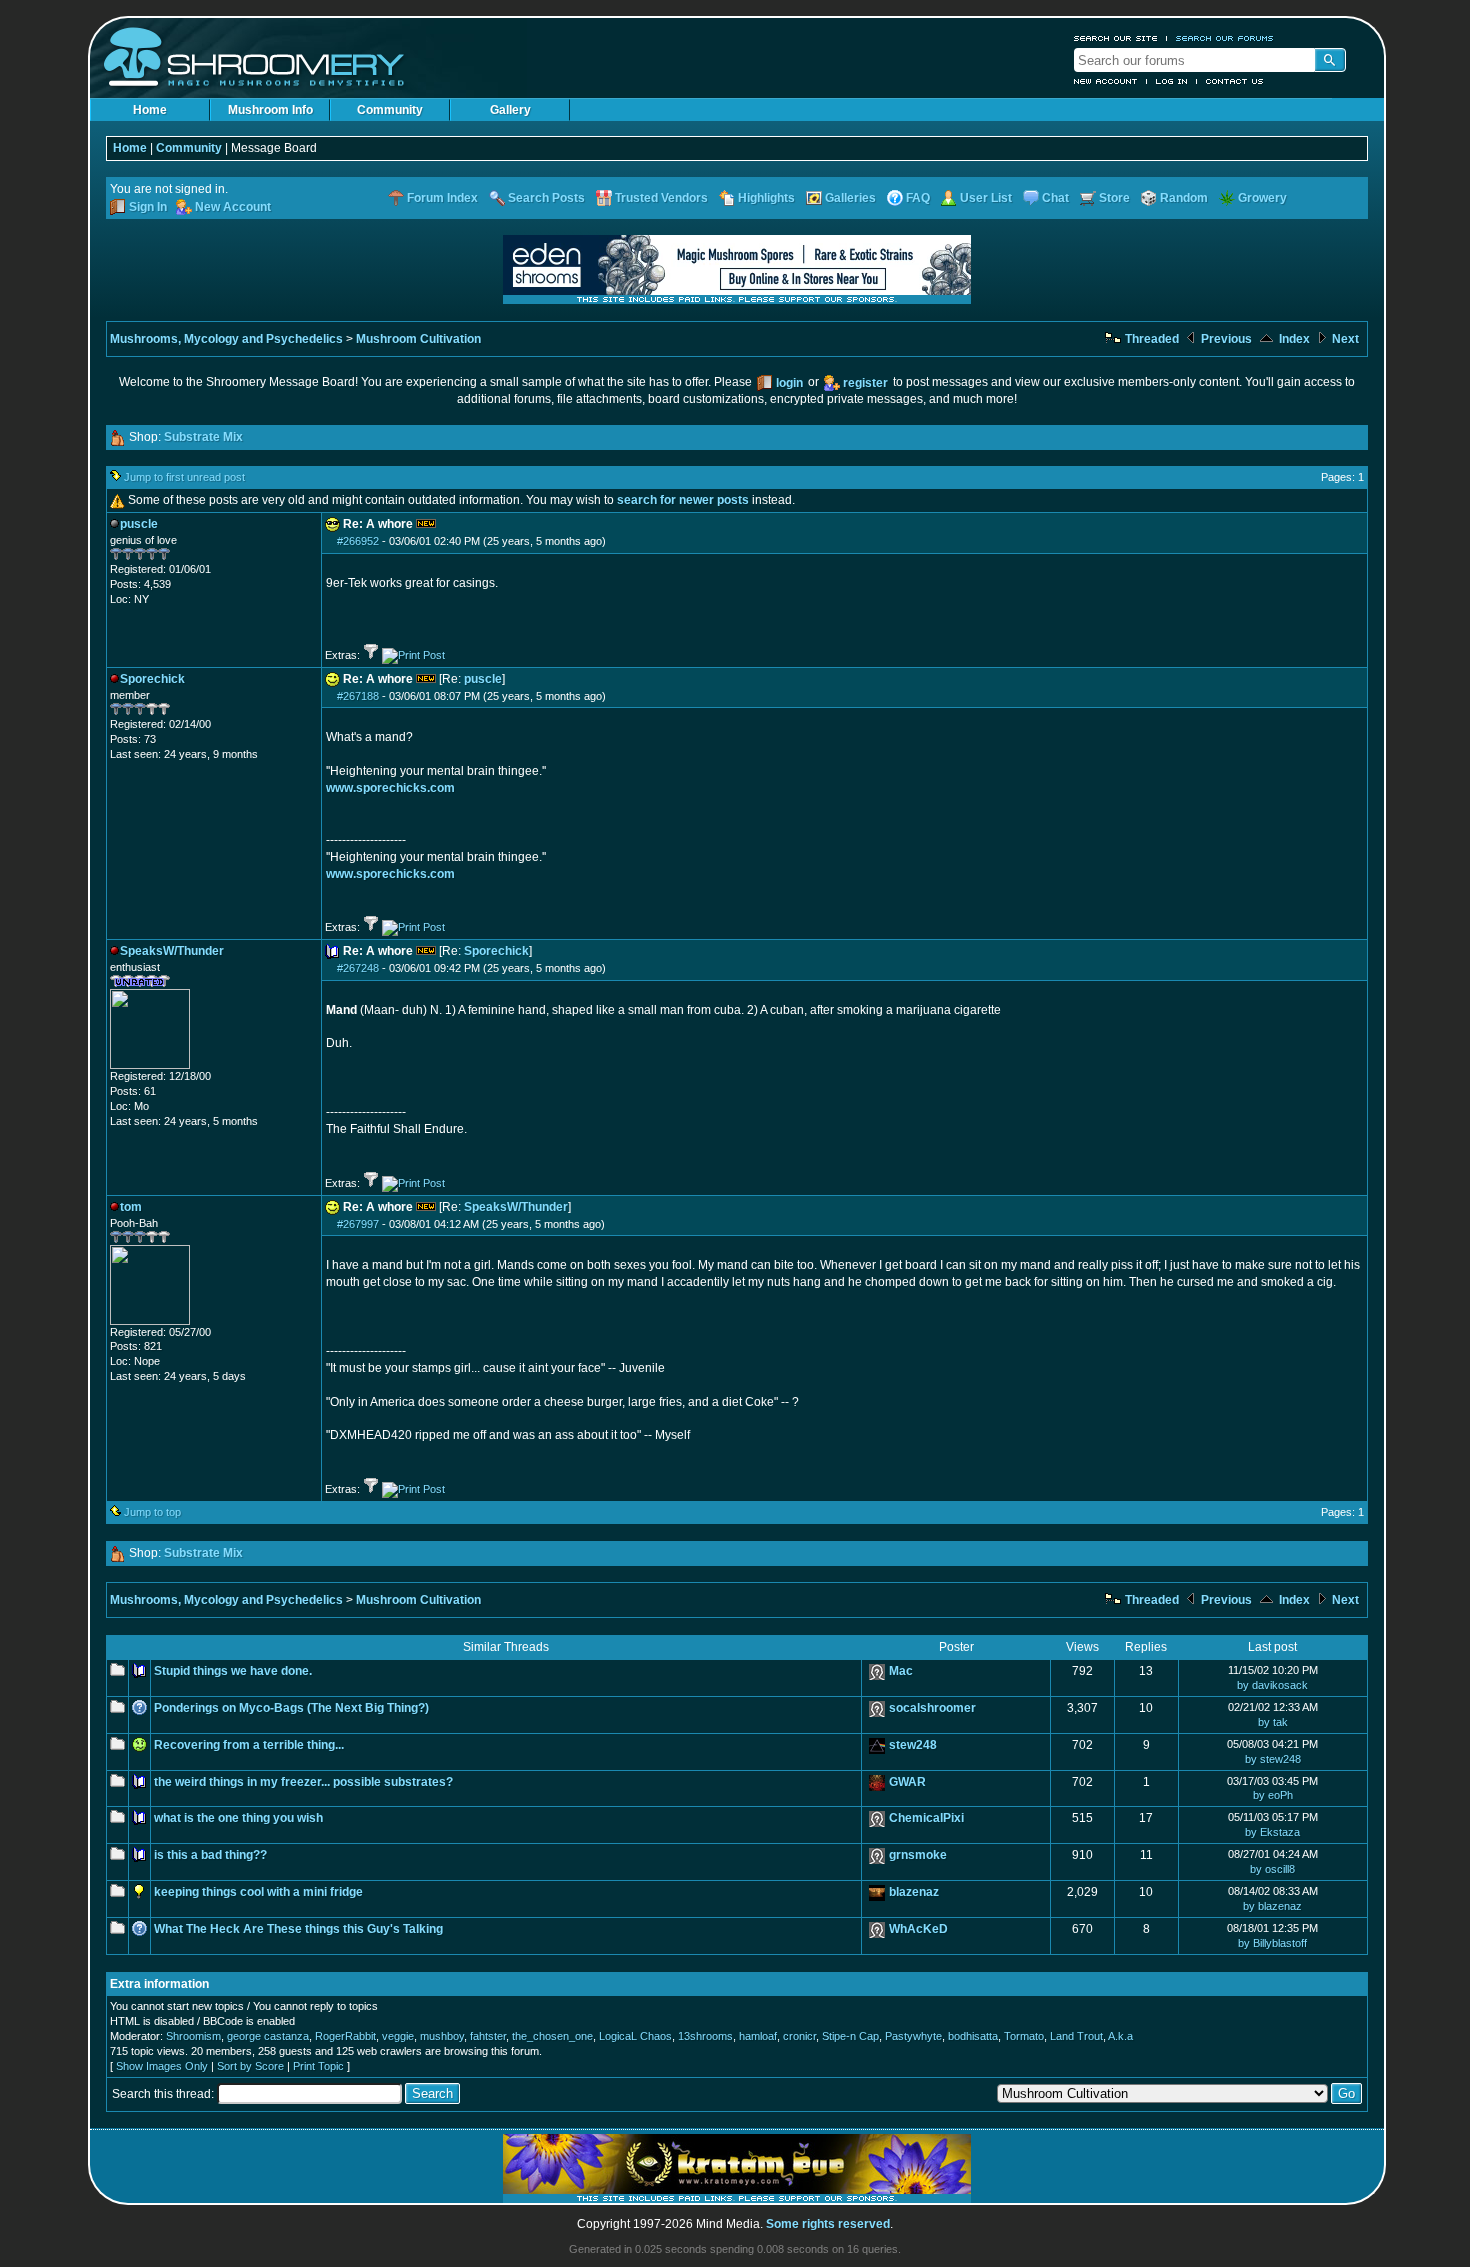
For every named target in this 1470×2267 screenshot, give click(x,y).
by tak (1273, 1722)
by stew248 (1273, 1759)
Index (1293, 339)
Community (390, 110)
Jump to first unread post (184, 477)
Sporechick (496, 951)
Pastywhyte (913, 2036)
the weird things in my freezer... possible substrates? (303, 1782)
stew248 (913, 1745)
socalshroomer (932, 1708)
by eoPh (1273, 1795)
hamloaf (758, 2036)
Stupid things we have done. (233, 1671)
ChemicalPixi (926, 1818)
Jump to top (152, 1512)
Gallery (510, 110)
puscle (483, 679)
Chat (1055, 198)
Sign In (148, 207)
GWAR (907, 1782)
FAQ (918, 198)
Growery (1262, 198)
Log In (1172, 81)
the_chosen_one (552, 2036)
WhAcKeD (918, 1929)
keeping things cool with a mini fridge (258, 1892)
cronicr (799, 2036)
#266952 (358, 541)
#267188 (358, 696)
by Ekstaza (1272, 1832)
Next (1344, 339)
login (789, 383)
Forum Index (442, 198)
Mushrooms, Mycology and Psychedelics (226, 339)
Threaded (1150, 339)
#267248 (358, 968)
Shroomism (193, 2036)
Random (1184, 198)
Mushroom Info (270, 110)
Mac (901, 1671)
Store (1114, 198)
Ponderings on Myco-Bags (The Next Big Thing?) (291, 1708)
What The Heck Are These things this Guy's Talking (298, 1929)
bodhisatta (973, 2036)
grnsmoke (918, 1855)
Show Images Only (162, 2066)
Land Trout (1076, 2036)
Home (150, 110)
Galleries (850, 198)
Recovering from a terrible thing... (249, 1745)
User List (986, 198)
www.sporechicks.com (390, 788)
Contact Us (1235, 81)
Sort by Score (250, 2066)
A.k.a (1120, 2036)
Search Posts (546, 198)
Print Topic (318, 2066)
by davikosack (1272, 1685)
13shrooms (705, 2036)
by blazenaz (1272, 1906)
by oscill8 (1272, 1869)
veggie (398, 2036)
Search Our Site (1116, 38)
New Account (1106, 81)
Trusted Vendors (661, 198)
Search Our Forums (1225, 38)
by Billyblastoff (1272, 1943)
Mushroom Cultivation (418, 339)
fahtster (488, 2036)
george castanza (268, 2036)
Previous (1225, 339)
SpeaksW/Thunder (516, 1207)
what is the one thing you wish (238, 1818)
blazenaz (914, 1892)
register (865, 383)
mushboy (442, 2036)
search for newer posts (683, 500)
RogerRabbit (345, 2036)
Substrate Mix (203, 437)
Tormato (1024, 2036)
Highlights (766, 198)
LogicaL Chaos (635, 2036)
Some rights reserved (828, 2224)
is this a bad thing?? (210, 1855)
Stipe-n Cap (850, 2036)
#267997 (358, 1224)
